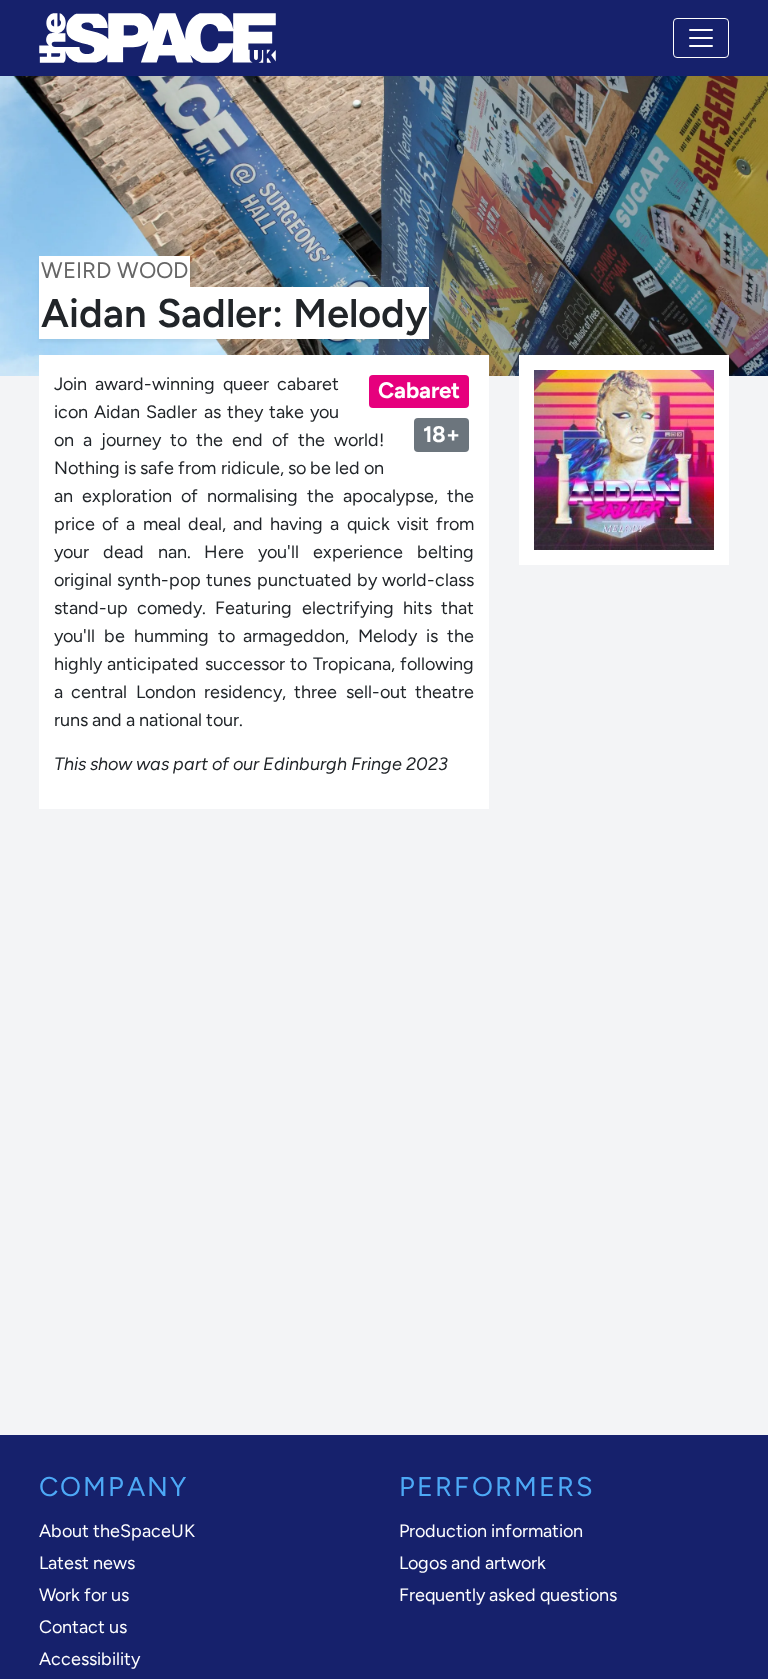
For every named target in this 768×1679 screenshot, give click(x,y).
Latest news (87, 1563)
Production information (491, 1531)
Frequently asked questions (508, 1595)
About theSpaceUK (117, 1531)
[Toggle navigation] (701, 38)
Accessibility (89, 1659)
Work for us (84, 1595)
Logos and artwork (472, 1563)
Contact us (83, 1627)
